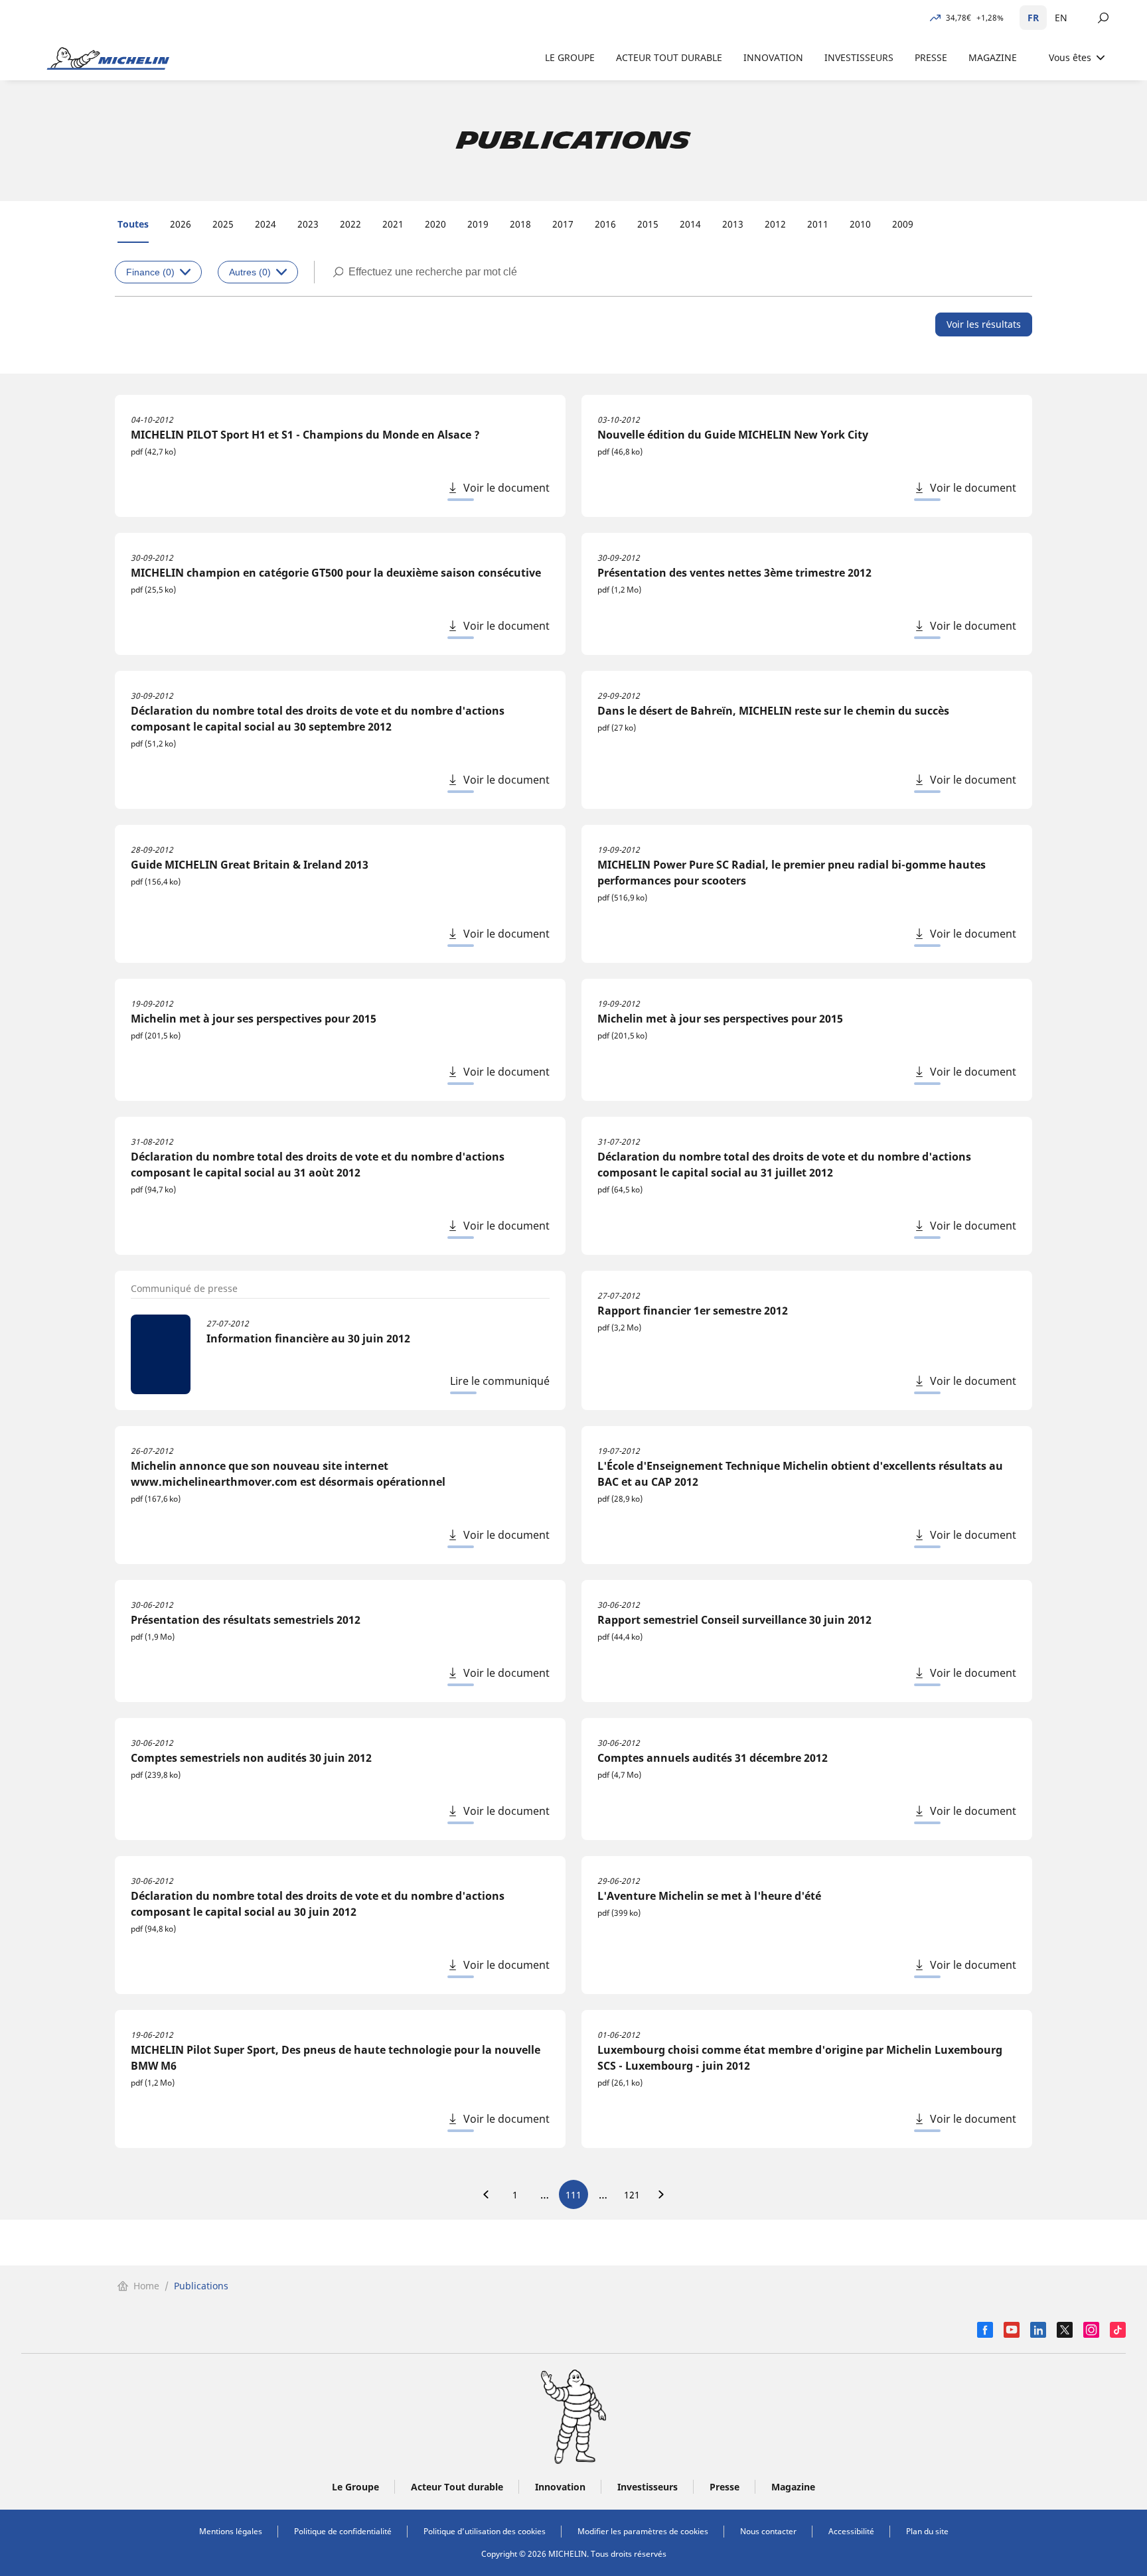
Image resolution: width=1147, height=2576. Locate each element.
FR (1033, 18)
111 (573, 2195)
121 (632, 2195)
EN (1061, 18)
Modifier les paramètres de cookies (643, 2531)
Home (146, 2286)
